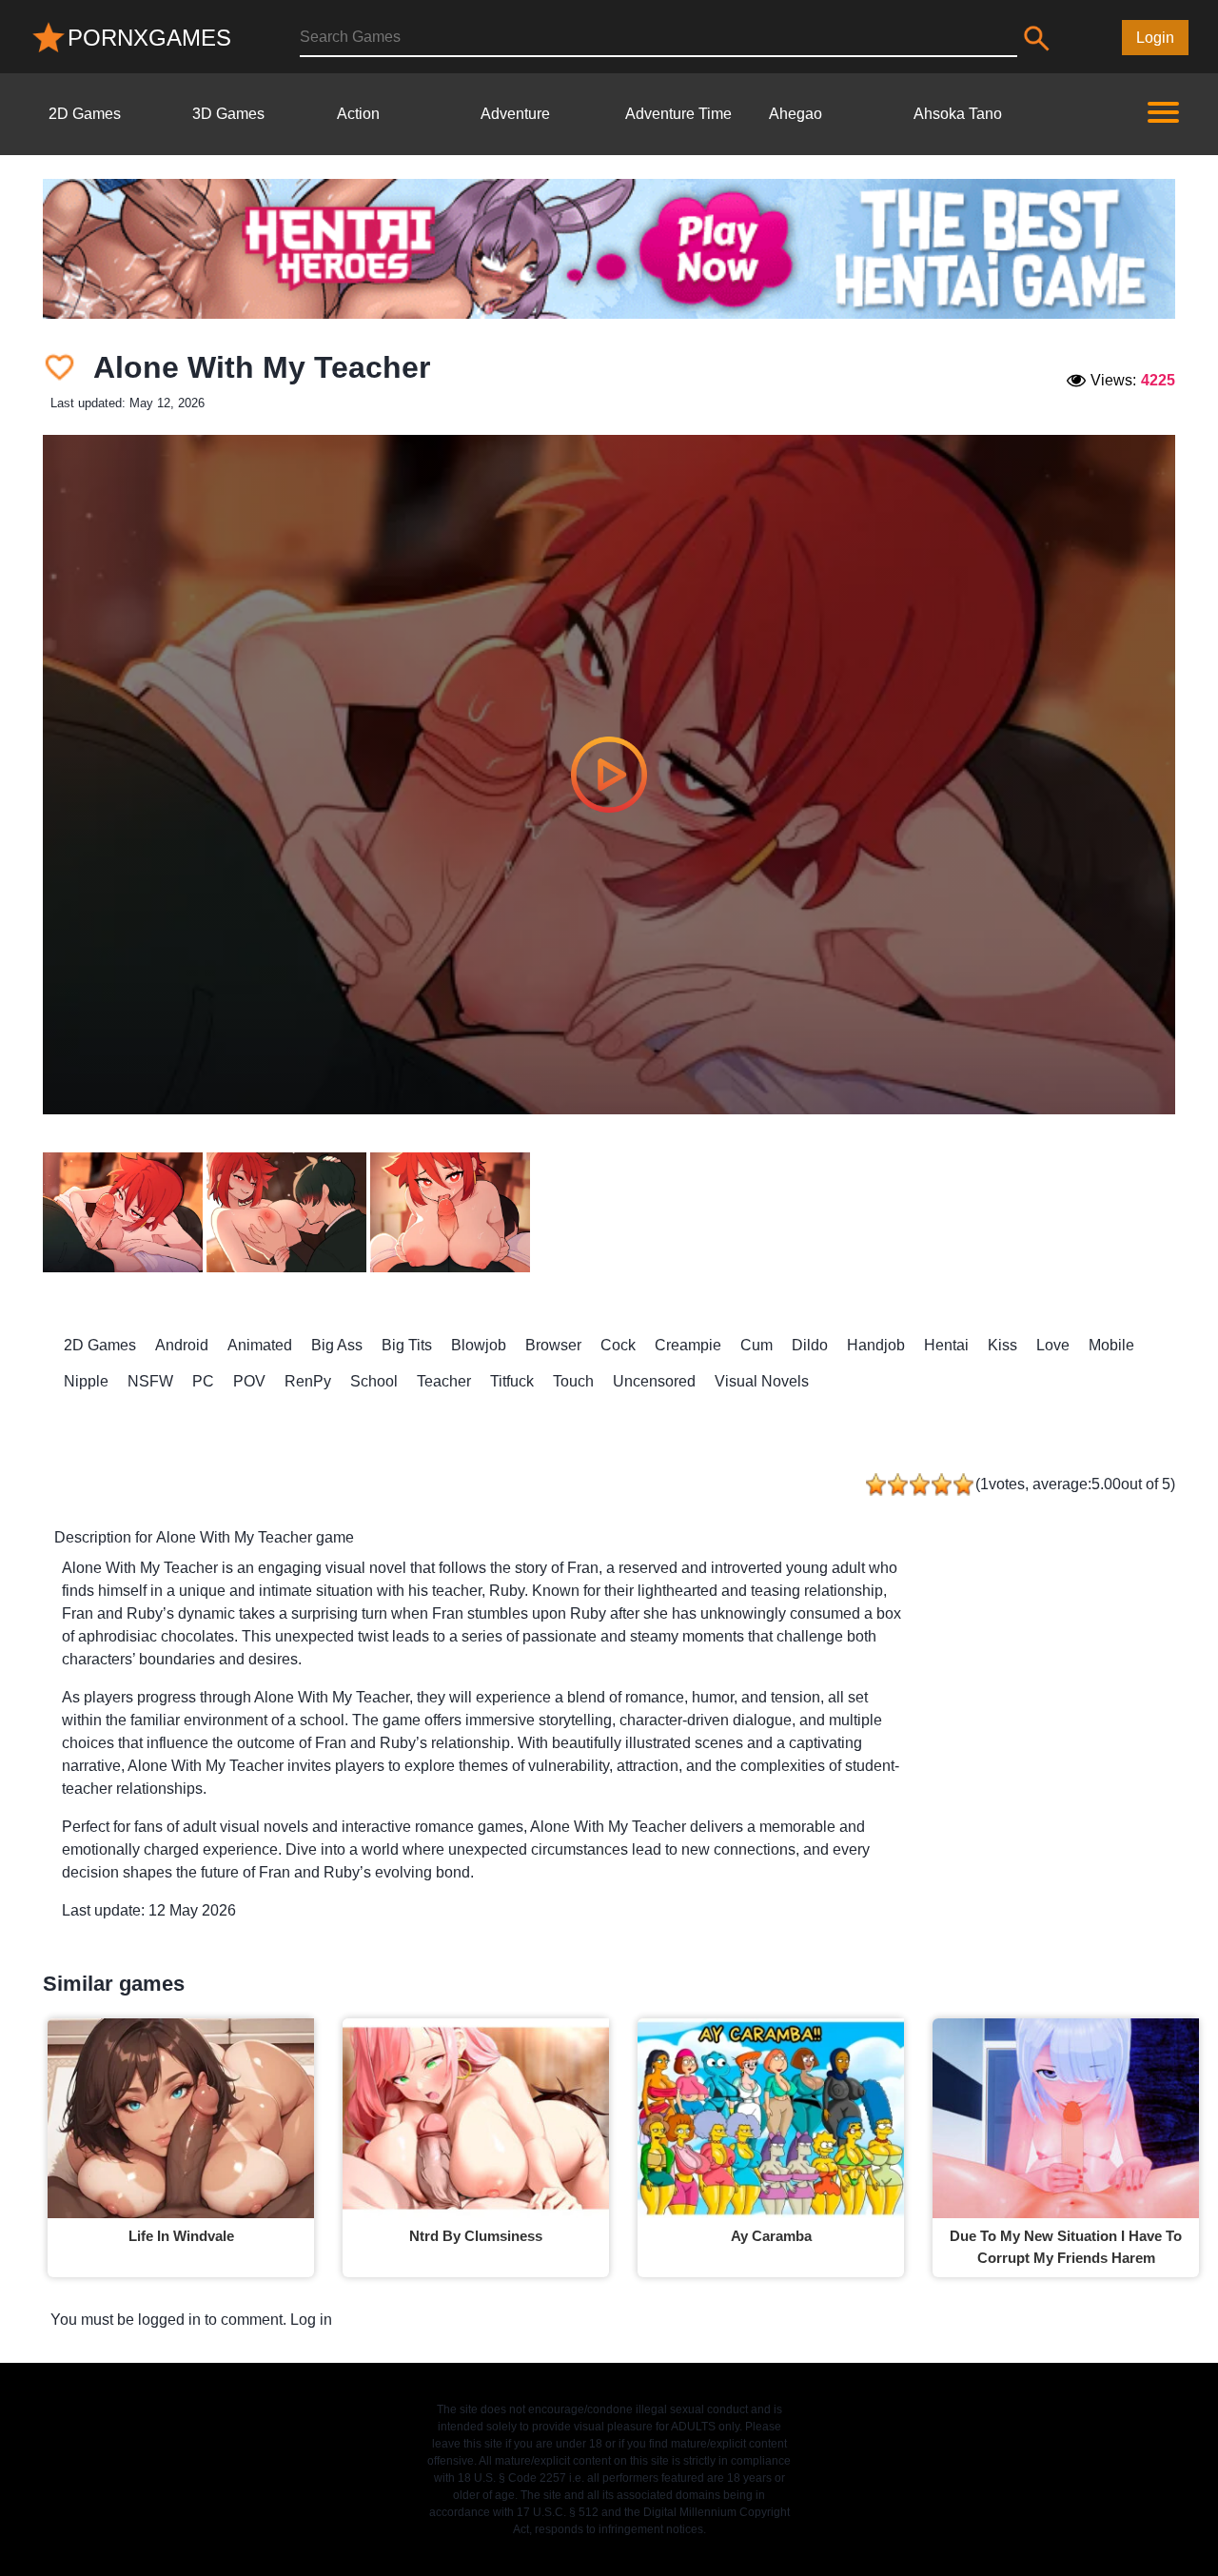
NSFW (150, 1381)
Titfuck (512, 1381)
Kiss (1002, 1345)
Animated (260, 1345)
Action (358, 114)
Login (1155, 38)
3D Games (228, 114)
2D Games (85, 114)
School (374, 1381)
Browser (553, 1345)
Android (182, 1345)
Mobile (1111, 1345)
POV (249, 1381)
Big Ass (337, 1345)
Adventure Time (678, 114)
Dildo (810, 1345)
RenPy (308, 1381)
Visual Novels (762, 1381)
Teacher (444, 1381)
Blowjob (479, 1345)
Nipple (86, 1381)
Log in (311, 2320)
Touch (573, 1381)
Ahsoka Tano (958, 114)
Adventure (515, 114)
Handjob (876, 1345)
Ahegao (796, 114)
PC (203, 1381)
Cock (618, 1345)
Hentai (946, 1345)
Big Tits (407, 1345)
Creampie (688, 1345)
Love (1053, 1345)
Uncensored (654, 1381)
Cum (756, 1345)
